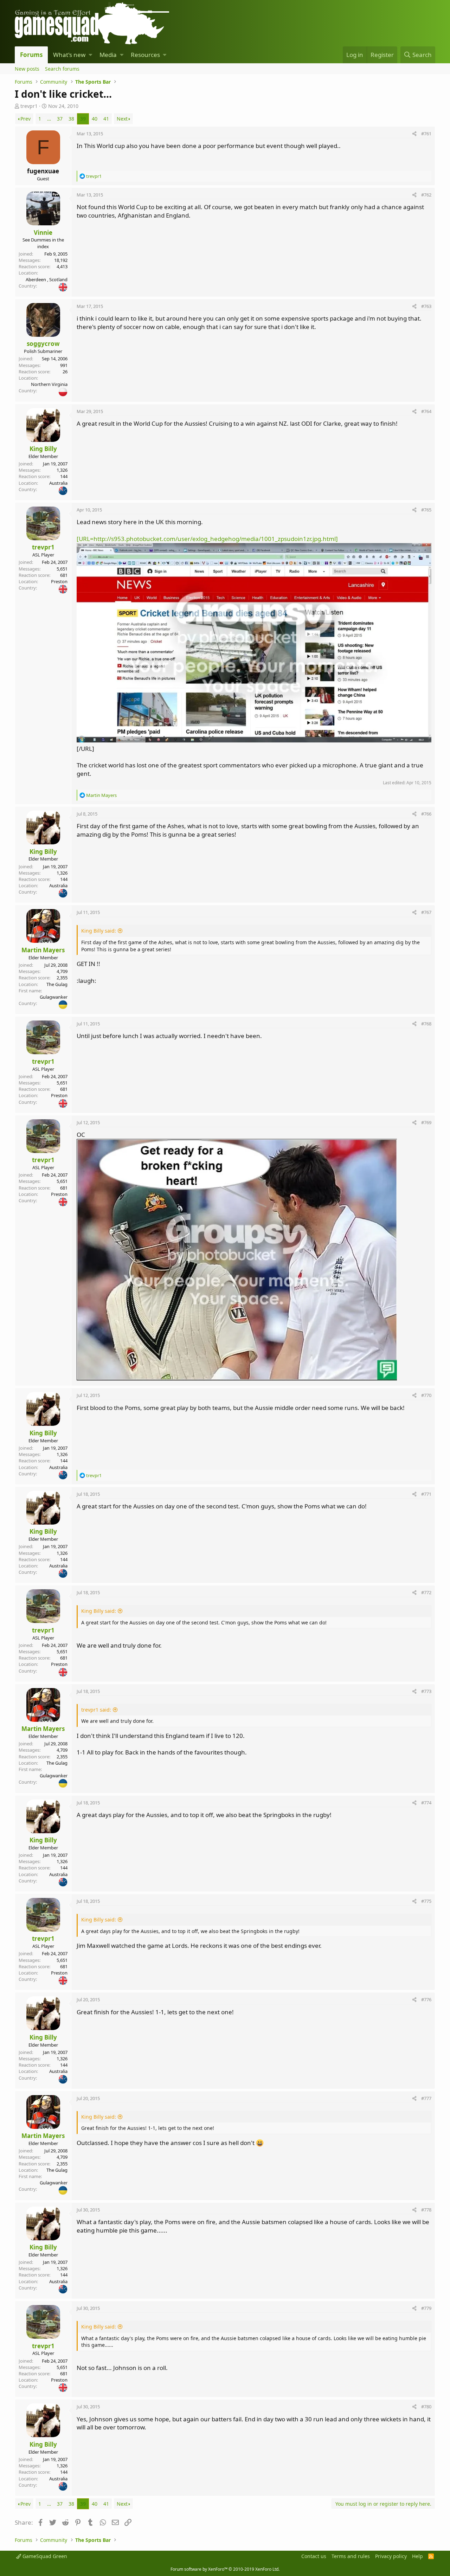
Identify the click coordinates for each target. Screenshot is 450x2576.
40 (95, 119)
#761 (426, 134)
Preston (59, 581)
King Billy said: (99, 931)
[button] (91, 55)
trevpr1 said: (96, 1710)
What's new (69, 55)
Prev (25, 119)
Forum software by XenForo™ (225, 2569)
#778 (426, 2210)
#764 (426, 411)
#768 (426, 1024)
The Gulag (57, 984)
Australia (58, 483)
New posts (27, 69)
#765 (426, 510)
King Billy (43, 449)
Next (122, 119)
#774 (426, 1803)
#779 (426, 2308)
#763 (426, 306)
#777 (426, 2098)
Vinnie (43, 233)
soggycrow (43, 344)
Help (417, 2556)
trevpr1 (29, 106)
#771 (426, 1494)
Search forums (62, 69)
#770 (426, 1395)
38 (71, 119)
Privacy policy (391, 2556)
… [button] (49, 119)
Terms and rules (351, 2556)
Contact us (314, 2556)
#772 (426, 1592)
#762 (426, 195)
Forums (31, 55)
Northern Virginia (49, 384)
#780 (426, 2407)
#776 (426, 1999)
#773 (426, 1691)
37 (60, 119)
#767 (426, 912)
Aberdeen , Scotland (47, 279)
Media (108, 55)
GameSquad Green (44, 2556)
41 (106, 119)
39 (83, 119)
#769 (426, 1122)
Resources (145, 55)
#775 (426, 1901)
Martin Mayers (43, 950)
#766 (426, 814)
